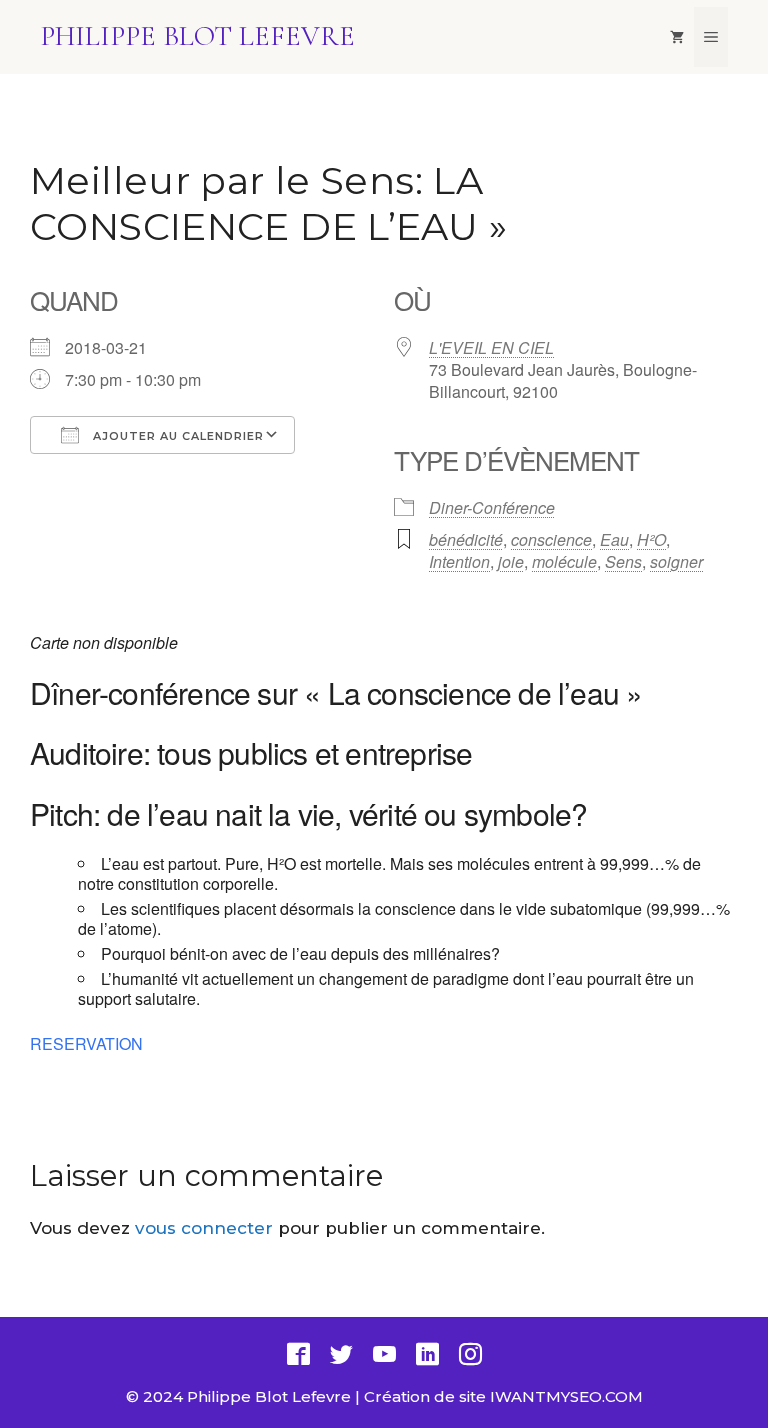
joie (511, 561)
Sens (623, 561)
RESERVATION (86, 1043)
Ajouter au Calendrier (176, 436)
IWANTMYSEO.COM (566, 1396)
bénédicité (466, 539)
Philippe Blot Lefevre (197, 36)
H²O (651, 539)
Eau (614, 539)
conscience (551, 539)
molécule (564, 561)
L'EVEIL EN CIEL (491, 347)
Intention (459, 561)
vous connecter (204, 1228)
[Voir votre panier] (677, 37)
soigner (676, 561)
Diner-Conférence (492, 507)
